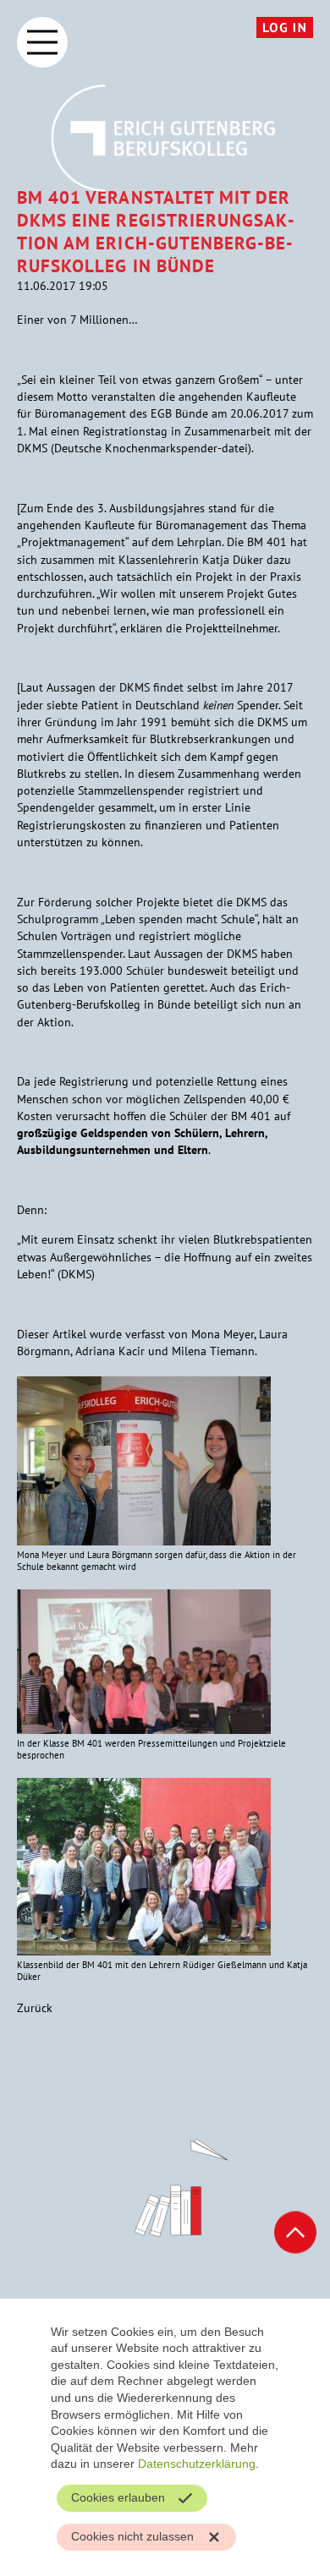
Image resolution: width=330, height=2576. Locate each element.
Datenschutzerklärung (197, 2464)
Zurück (35, 2008)
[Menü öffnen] (42, 42)
